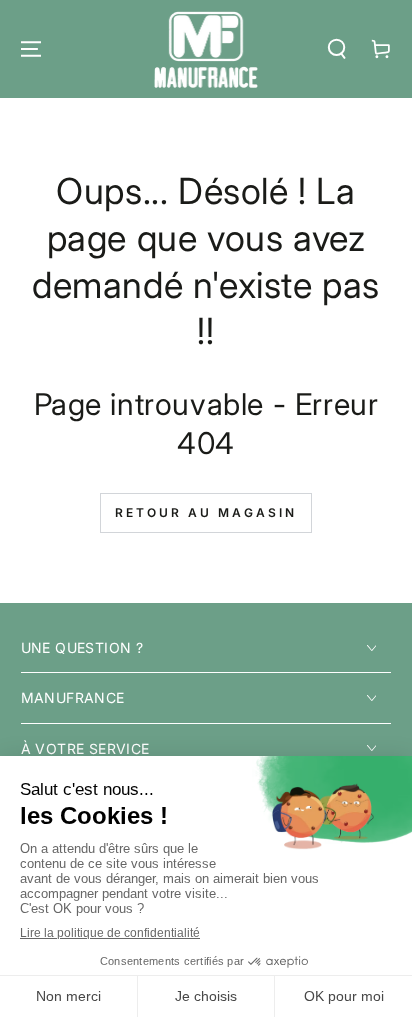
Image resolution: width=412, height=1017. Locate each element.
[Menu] (31, 49)
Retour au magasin (206, 512)
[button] (337, 49)
